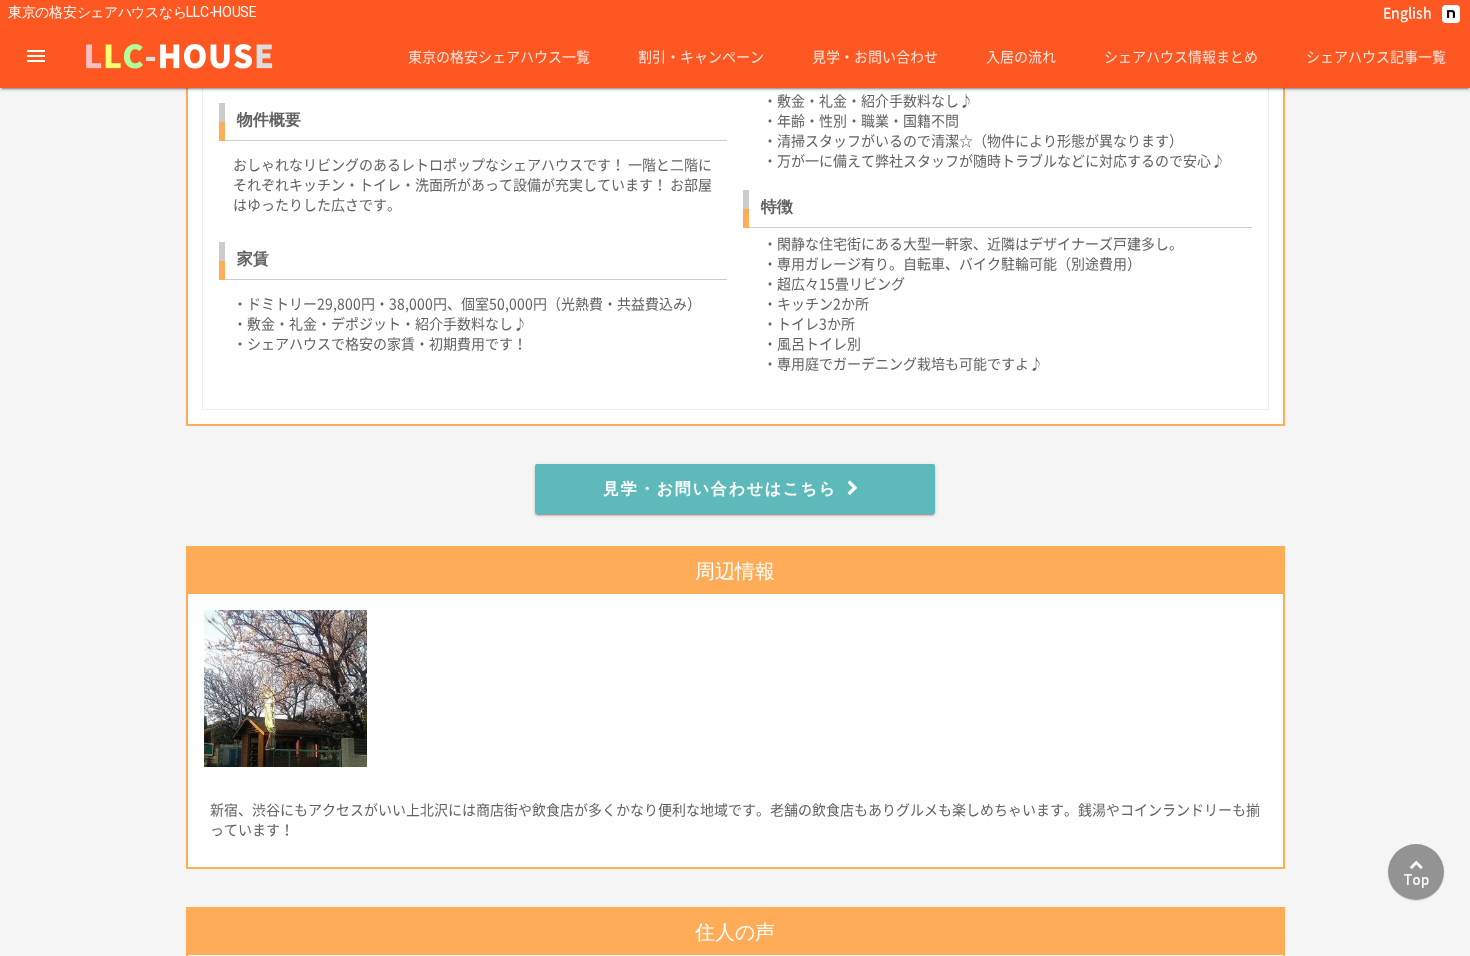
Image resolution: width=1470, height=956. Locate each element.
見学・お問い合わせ (875, 56)
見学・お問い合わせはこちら (720, 488)
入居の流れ (1021, 56)
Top (1416, 880)
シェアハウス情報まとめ (1181, 56)
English (1407, 12)
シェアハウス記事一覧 (1376, 56)
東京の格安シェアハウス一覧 (499, 56)
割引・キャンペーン (701, 56)
